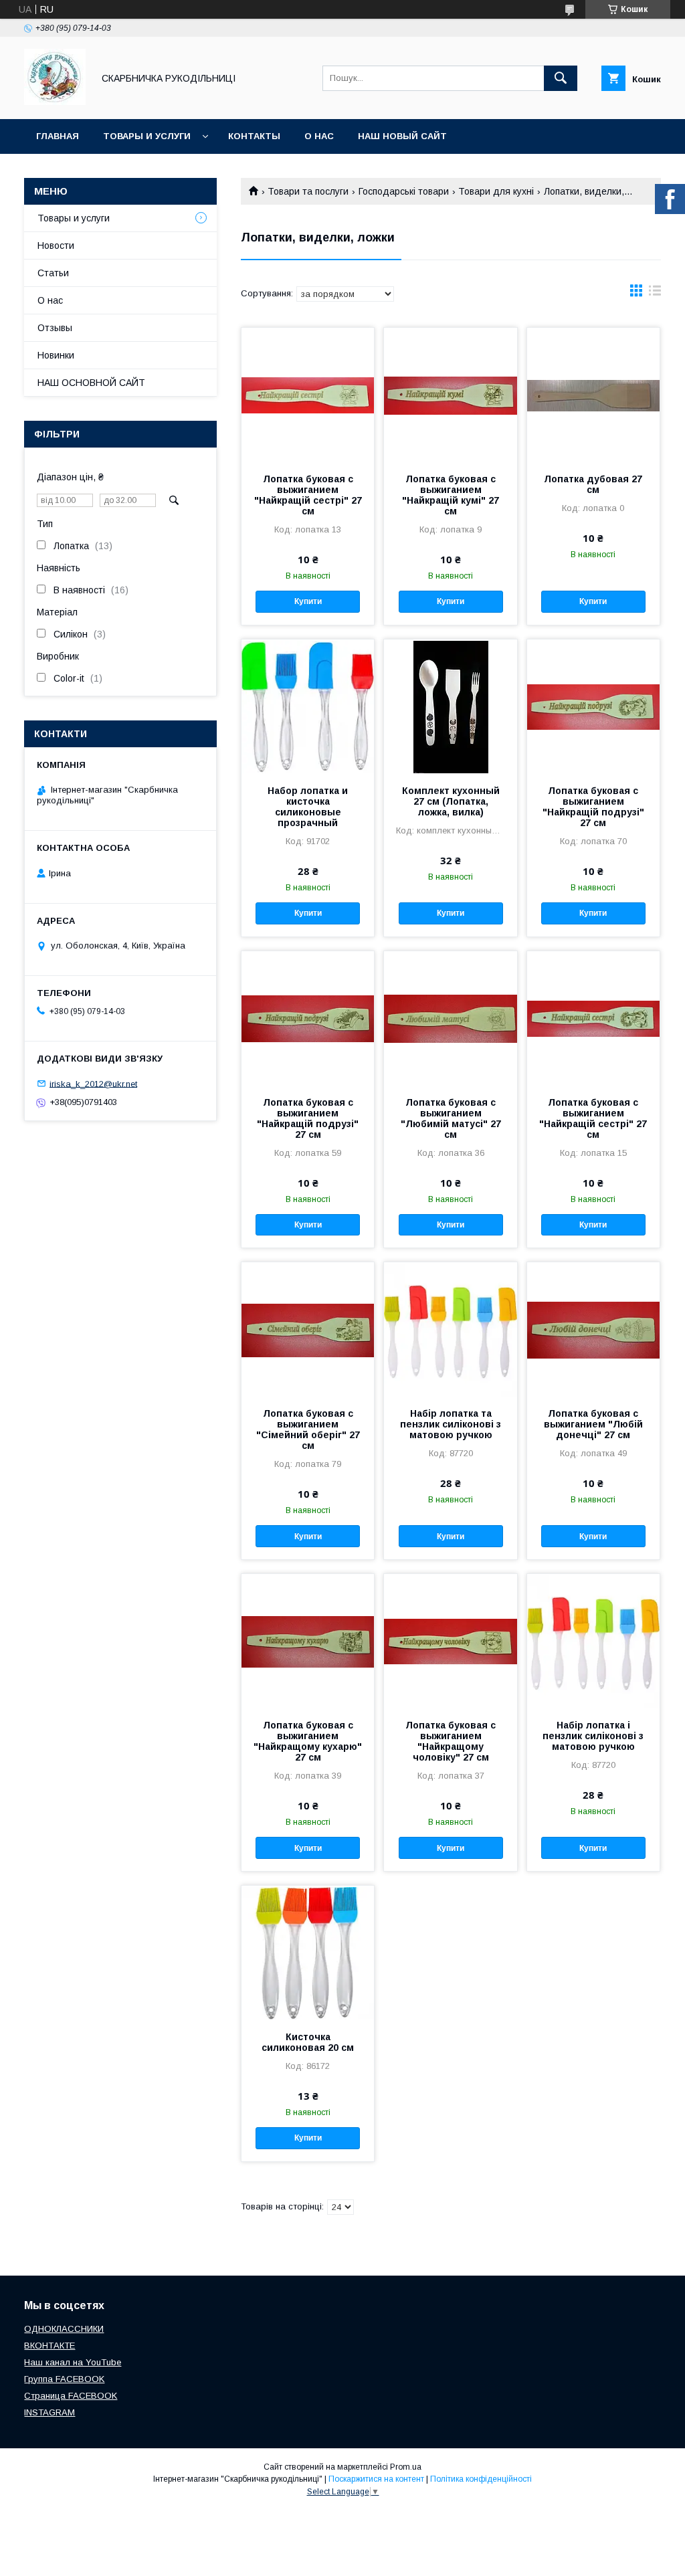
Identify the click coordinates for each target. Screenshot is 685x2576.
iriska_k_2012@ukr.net (93, 1083)
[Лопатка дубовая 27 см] (593, 395)
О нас (319, 136)
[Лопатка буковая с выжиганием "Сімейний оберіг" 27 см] (308, 1329)
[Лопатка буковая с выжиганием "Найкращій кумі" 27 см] (450, 395)
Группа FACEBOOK (64, 2379)
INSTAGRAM (50, 2412)
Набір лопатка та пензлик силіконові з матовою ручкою (451, 1424)
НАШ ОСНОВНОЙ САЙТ (91, 383)
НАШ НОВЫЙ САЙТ (402, 136)
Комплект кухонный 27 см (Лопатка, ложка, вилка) (451, 801)
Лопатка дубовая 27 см (593, 484)
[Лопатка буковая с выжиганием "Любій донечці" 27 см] (593, 1329)
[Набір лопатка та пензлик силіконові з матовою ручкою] (450, 1329)
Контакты (254, 136)
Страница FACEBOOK (71, 2396)
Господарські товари (404, 191)
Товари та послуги (308, 191)
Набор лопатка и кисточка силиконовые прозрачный (308, 807)
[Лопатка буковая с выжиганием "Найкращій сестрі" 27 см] (308, 395)
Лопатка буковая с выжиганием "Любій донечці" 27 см (593, 1424)
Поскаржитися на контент (376, 2479)
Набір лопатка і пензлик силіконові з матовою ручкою (593, 1736)
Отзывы (55, 328)
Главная (58, 136)
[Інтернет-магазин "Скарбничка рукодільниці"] (55, 102)
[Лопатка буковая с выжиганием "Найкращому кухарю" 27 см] (308, 1641)
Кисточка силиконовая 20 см (308, 2042)
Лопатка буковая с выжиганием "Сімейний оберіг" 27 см (308, 1429)
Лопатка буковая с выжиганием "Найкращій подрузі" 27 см (593, 807)
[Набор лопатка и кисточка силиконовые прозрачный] (308, 706)
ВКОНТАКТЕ (50, 2346)
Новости (56, 245)
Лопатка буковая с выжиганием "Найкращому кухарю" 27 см (308, 1741)
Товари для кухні (496, 191)
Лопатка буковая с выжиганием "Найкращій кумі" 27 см (451, 495)
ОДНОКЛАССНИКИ (64, 2329)
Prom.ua (406, 2467)
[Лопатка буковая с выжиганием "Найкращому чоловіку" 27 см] (450, 1641)
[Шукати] (561, 78)
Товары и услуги (147, 136)
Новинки (56, 355)
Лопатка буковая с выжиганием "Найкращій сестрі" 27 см (308, 495)
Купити (308, 601)
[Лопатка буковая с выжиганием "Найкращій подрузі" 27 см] (593, 706)
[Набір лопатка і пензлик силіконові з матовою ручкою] (593, 1641)
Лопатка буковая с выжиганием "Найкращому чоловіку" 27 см (451, 1741)
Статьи (53, 273)
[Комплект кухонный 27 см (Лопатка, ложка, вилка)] (450, 706)
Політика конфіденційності (481, 2479)
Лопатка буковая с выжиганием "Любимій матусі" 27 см (451, 1118)
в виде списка (655, 294)
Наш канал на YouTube (73, 2362)
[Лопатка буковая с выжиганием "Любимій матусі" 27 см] (450, 1018)
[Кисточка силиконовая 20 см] (308, 1953)
